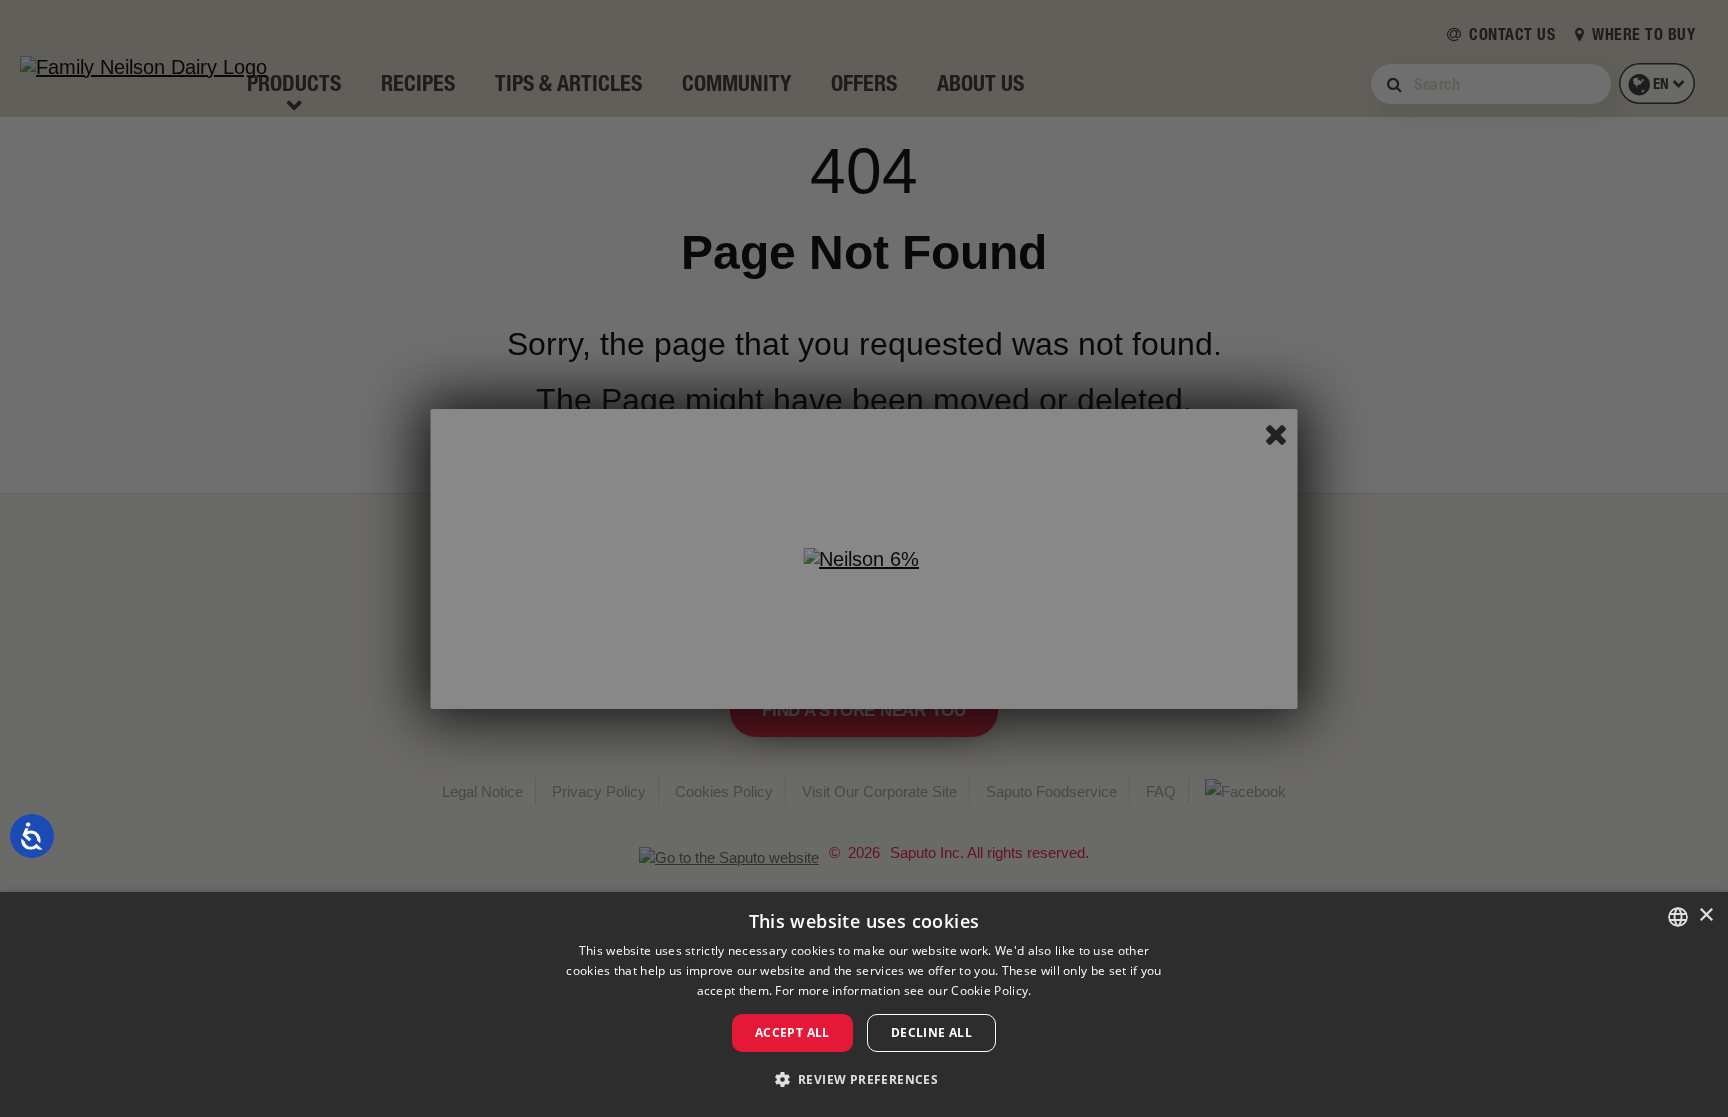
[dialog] (864, 1004)
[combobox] (1678, 917)
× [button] (1705, 915)
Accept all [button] (792, 1032)
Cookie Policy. (991, 990)
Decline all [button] (931, 1032)
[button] (864, 1080)
